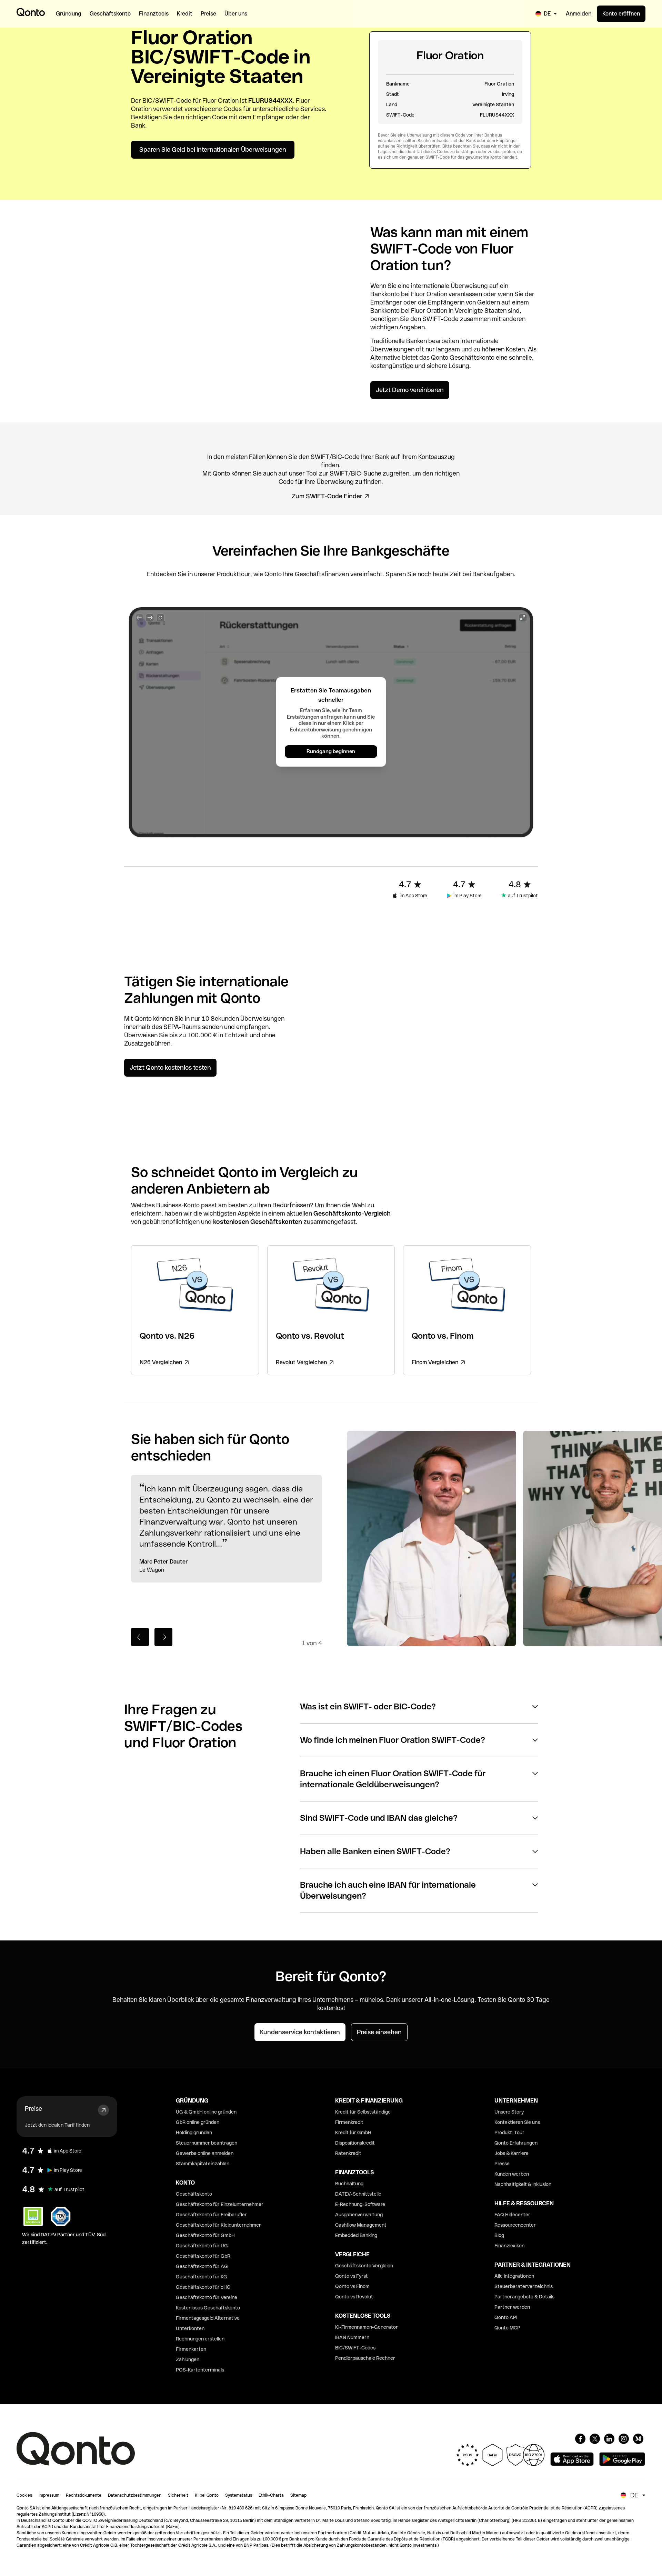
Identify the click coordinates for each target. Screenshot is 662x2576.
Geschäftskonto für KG (202, 2277)
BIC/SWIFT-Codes (355, 2348)
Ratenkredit (348, 2153)
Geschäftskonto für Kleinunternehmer (218, 2225)
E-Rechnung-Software (360, 2204)
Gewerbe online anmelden (205, 2153)
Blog (499, 2235)
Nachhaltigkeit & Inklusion (523, 2184)
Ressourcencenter (515, 2225)
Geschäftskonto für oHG (203, 2287)
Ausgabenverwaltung (359, 2215)
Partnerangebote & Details (524, 2297)
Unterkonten (190, 2328)
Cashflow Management (361, 2225)
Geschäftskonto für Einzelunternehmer (220, 2204)
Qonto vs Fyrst (352, 2276)
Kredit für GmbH (353, 2133)
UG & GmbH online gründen (206, 2112)
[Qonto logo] (31, 12)
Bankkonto (385, 294)
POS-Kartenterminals (200, 2370)
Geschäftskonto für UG (202, 2246)
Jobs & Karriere (511, 2153)
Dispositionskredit (355, 2143)
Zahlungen (188, 2359)
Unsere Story (509, 2112)
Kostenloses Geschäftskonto (208, 2308)
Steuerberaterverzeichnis (524, 2286)
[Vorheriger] (140, 1637)
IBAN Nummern (352, 2337)
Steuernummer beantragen (207, 2143)
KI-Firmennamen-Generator (367, 2327)
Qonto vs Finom (352, 2286)
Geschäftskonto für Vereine (207, 2297)
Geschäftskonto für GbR (203, 2256)
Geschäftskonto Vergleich (364, 2266)
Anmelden (579, 14)
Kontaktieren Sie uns (517, 2122)
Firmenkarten (191, 2349)
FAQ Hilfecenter (512, 2215)
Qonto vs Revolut (354, 2297)
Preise (33, 2109)
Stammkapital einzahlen (203, 2164)
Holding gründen (194, 2133)
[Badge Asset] (580, 2439)
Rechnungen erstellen (200, 2339)
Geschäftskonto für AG (202, 2266)
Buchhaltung (349, 2184)
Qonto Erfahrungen (516, 2143)
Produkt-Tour (509, 2133)
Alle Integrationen (514, 2276)
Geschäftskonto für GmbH (205, 2235)
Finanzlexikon (509, 2246)
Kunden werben (512, 2174)
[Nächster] (163, 1637)
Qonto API (506, 2317)
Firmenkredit (349, 2122)
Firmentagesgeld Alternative (208, 2318)
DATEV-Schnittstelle (358, 2194)
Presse (502, 2164)
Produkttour (234, 574)
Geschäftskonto (472, 357)
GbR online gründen (198, 2122)
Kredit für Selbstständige (363, 2112)
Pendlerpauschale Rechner (365, 2358)
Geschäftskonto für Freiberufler (211, 2215)
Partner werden (512, 2307)
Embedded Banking (356, 2235)
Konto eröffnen (621, 14)
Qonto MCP (507, 2328)
